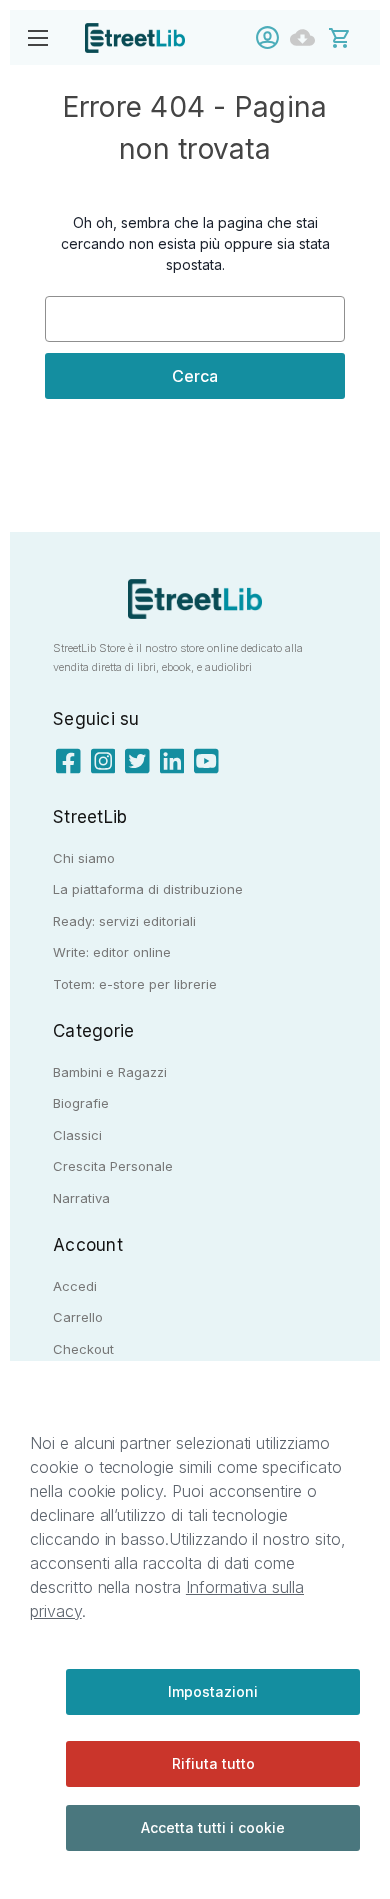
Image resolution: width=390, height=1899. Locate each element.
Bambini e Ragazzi (110, 1072)
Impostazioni (213, 1691)
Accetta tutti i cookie (213, 1827)
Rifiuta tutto (213, 1763)
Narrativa (81, 1198)
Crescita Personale (113, 1166)
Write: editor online (112, 952)
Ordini (307, 37)
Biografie (81, 1103)
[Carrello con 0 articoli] (352, 36)
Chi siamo (84, 858)
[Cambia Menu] (37, 37)
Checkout (83, 1349)
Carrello (78, 1317)
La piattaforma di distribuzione (148, 889)
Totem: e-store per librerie (135, 984)
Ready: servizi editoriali (124, 921)
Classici (77, 1135)
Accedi (272, 37)
